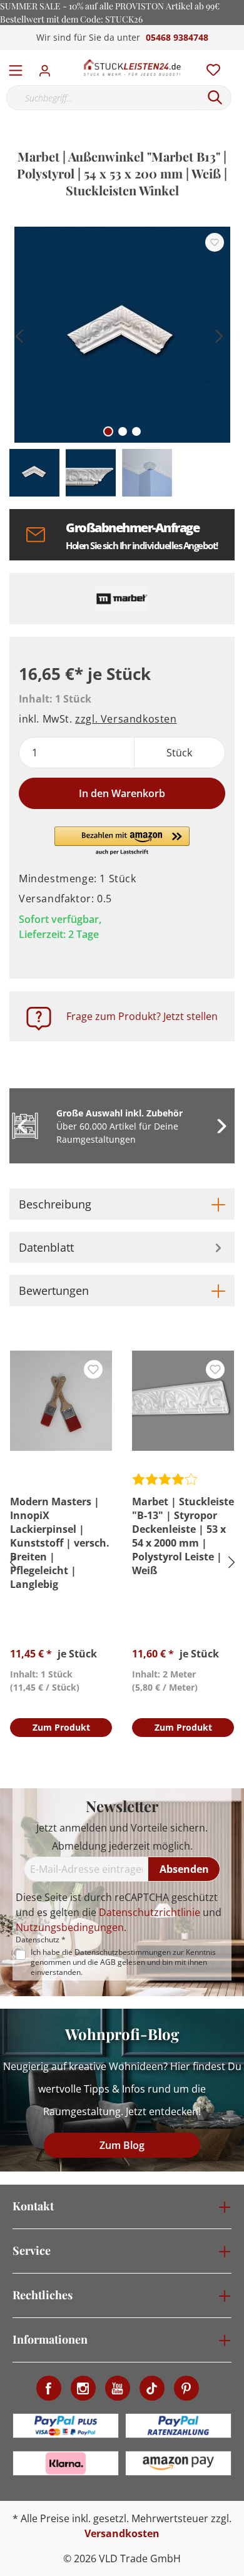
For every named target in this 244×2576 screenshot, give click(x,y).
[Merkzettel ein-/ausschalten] (215, 242)
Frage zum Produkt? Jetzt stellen (142, 1016)
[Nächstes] (219, 335)
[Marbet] (122, 599)
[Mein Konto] (48, 67)
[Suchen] (215, 98)
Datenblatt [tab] (46, 1247)
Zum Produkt (61, 1727)
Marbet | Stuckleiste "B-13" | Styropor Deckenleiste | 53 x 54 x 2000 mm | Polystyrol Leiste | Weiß (183, 1536)
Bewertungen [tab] (54, 1291)
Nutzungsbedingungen (70, 1927)
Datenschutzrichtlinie (150, 1912)
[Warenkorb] (237, 56)
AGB (108, 1962)
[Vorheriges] (19, 335)
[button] (122, 842)
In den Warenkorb (122, 793)
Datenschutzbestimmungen (123, 1952)
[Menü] (16, 68)
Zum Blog (122, 2145)
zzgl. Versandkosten (126, 719)
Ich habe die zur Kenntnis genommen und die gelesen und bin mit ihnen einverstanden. (123, 1962)
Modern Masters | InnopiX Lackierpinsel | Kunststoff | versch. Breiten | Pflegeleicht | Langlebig (60, 1543)
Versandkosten (122, 2533)
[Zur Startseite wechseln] (132, 68)
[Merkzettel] (210, 67)
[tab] (122, 1204)
